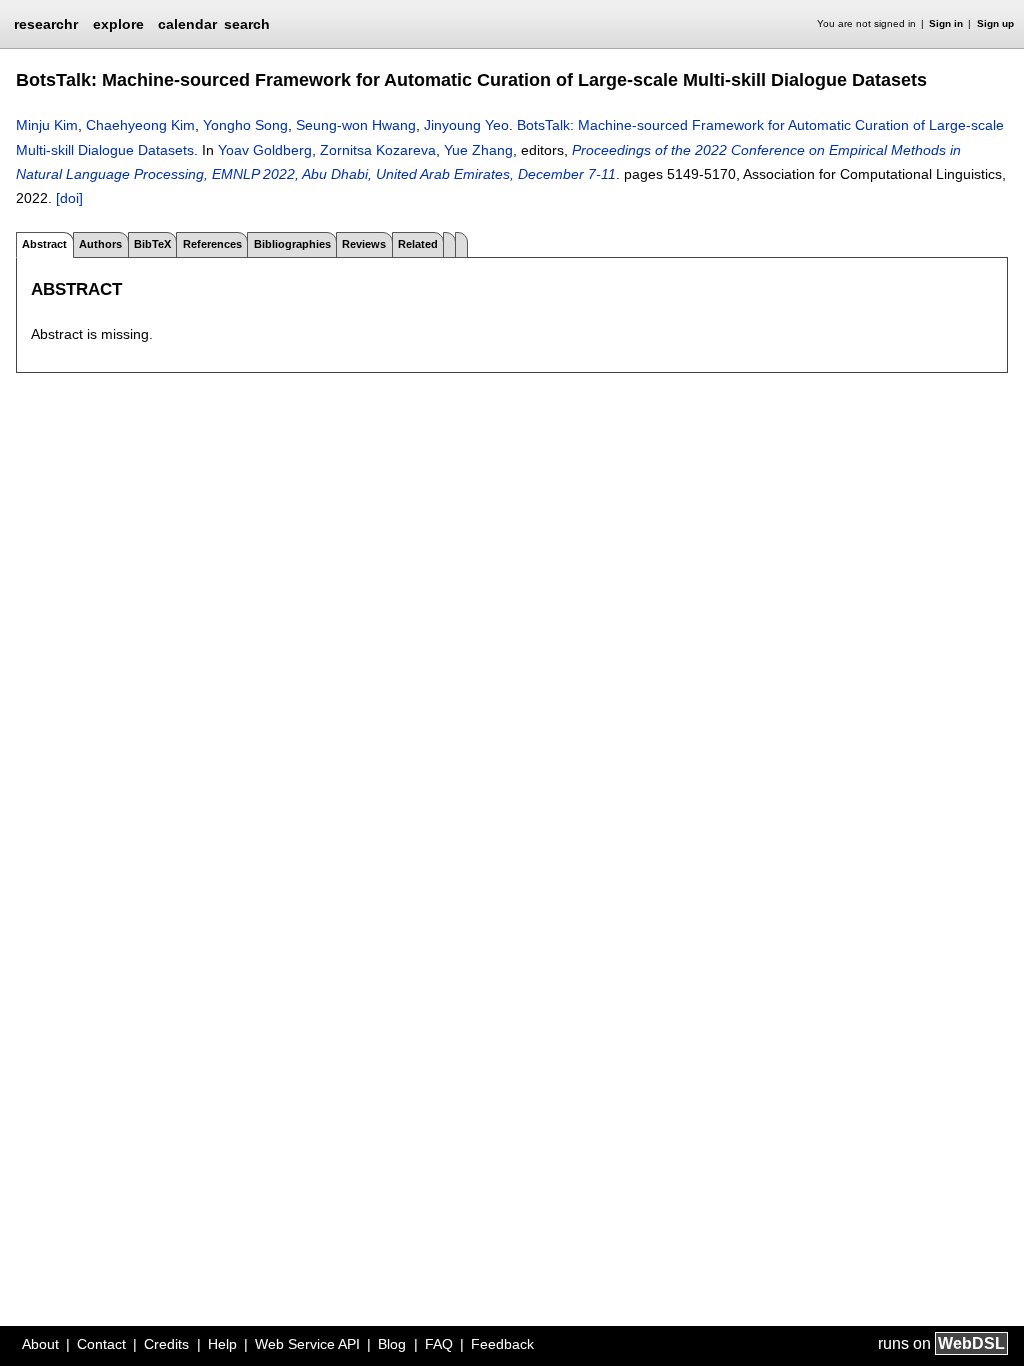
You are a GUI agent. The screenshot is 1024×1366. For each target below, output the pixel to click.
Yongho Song (245, 125)
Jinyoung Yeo (466, 125)
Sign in (946, 23)
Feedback (502, 1344)
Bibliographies (292, 244)
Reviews (364, 244)
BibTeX (152, 244)
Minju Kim (47, 125)
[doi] (69, 198)
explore (118, 24)
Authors (100, 244)
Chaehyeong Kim (140, 125)
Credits (166, 1344)
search (247, 24)
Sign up (995, 23)
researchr (46, 23)
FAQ (439, 1344)
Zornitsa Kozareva (378, 150)
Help (222, 1344)
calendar (187, 24)
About (40, 1344)
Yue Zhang (478, 150)
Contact (101, 1344)
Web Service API (307, 1344)
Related (418, 244)
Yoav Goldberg (265, 150)
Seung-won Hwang (356, 125)
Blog (392, 1344)
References (212, 244)
